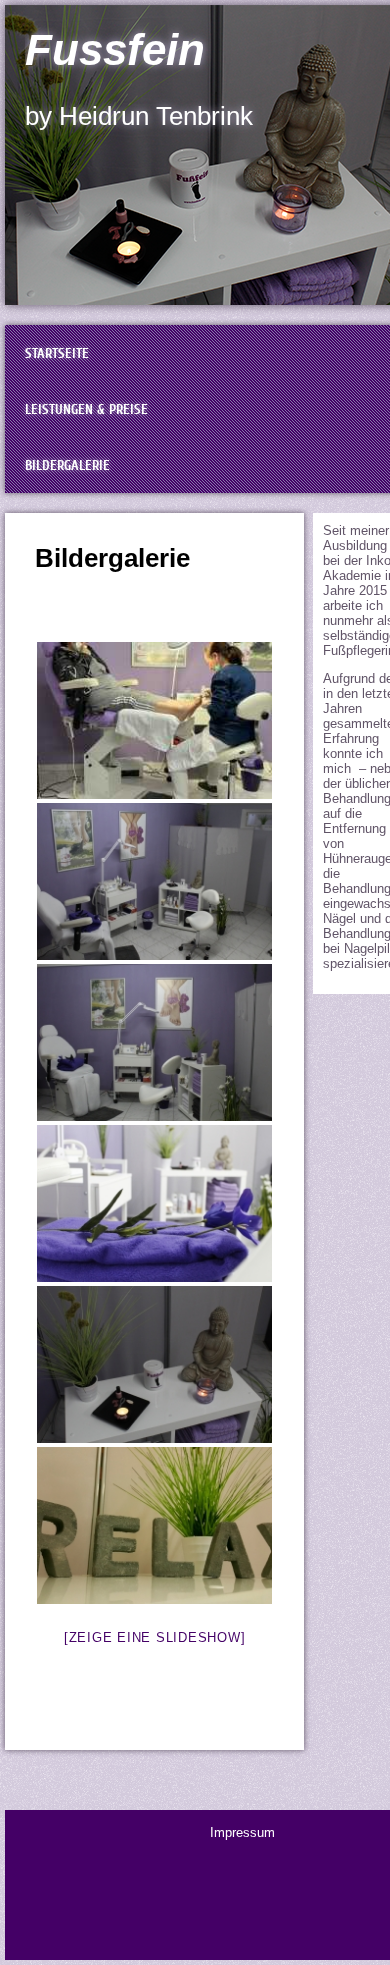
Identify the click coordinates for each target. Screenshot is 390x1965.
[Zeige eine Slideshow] (155, 1637)
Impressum (242, 1832)
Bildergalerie (112, 558)
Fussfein (115, 49)
